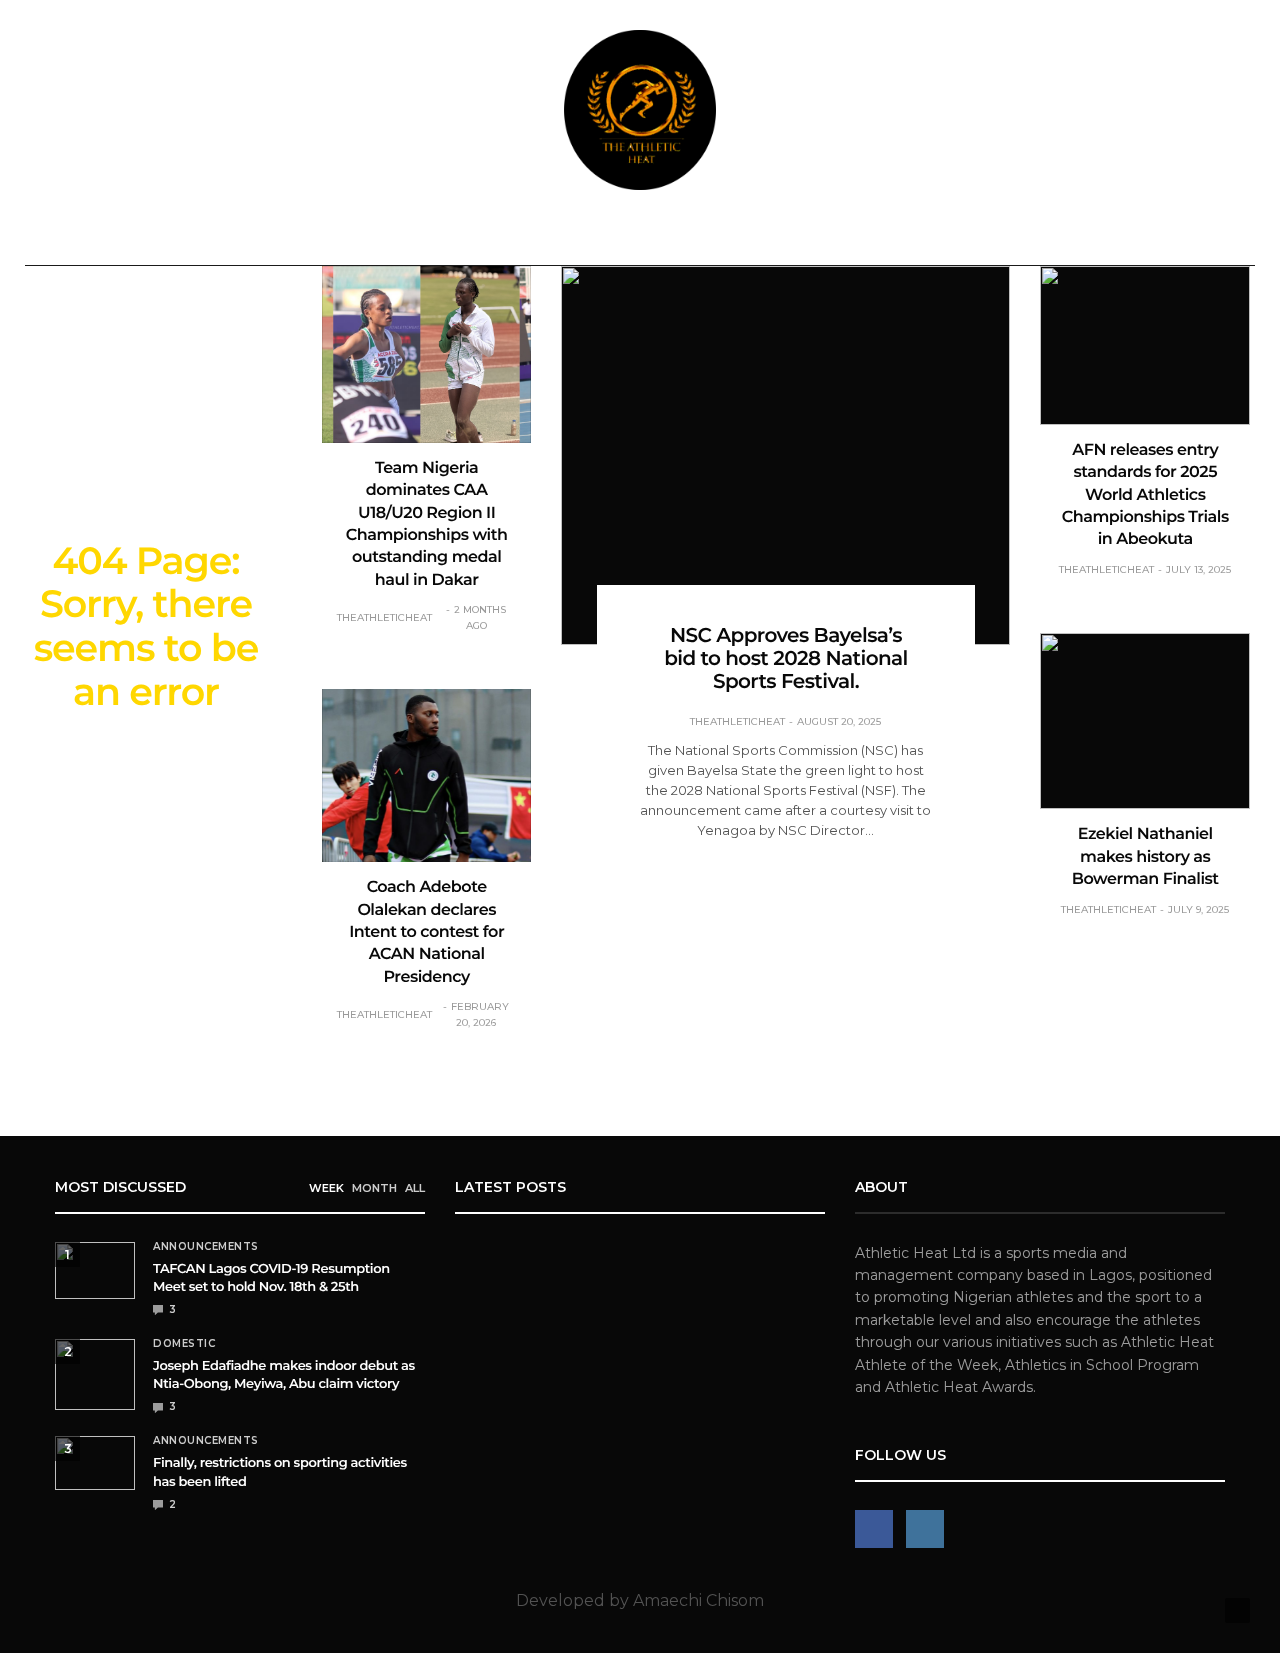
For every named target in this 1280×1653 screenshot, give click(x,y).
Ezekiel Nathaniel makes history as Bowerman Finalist (1145, 857)
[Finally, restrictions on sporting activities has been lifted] (95, 1463)
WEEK (326, 1188)
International (386, 236)
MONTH (374, 1188)
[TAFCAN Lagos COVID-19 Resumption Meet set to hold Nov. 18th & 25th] (95, 1270)
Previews (626, 236)
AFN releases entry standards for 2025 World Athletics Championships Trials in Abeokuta (1145, 495)
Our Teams (1083, 236)
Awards (964, 236)
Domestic (257, 236)
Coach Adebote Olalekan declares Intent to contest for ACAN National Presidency (426, 932)
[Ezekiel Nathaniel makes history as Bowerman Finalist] (1145, 721)
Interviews (859, 236)
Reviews (527, 236)
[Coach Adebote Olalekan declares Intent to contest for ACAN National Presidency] (427, 775)
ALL (415, 1188)
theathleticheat (384, 617)
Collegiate (738, 236)
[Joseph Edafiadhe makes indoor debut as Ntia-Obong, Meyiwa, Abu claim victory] (95, 1374)
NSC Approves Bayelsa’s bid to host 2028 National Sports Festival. (786, 659)
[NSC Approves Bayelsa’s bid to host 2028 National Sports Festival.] (785, 455)
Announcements (121, 236)
